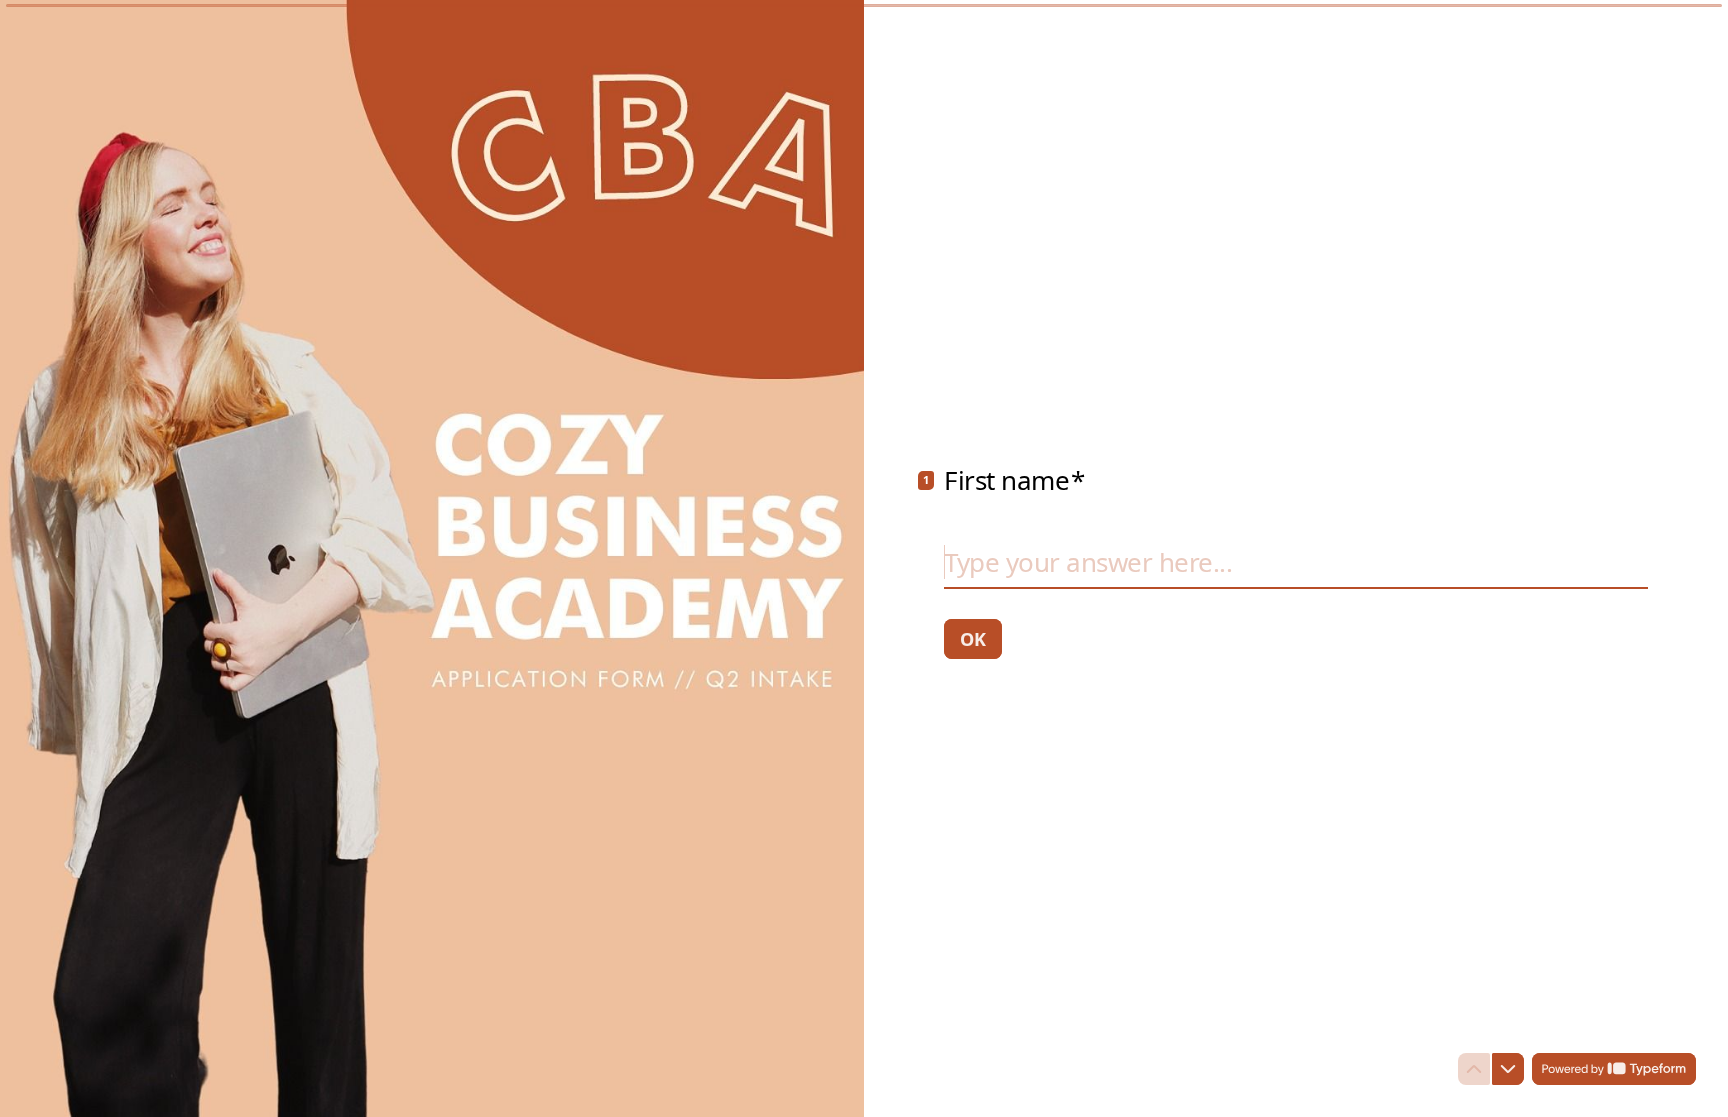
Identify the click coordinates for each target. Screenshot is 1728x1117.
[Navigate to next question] (1508, 1069)
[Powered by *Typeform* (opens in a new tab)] (1614, 1069)
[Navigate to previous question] (1474, 1069)
